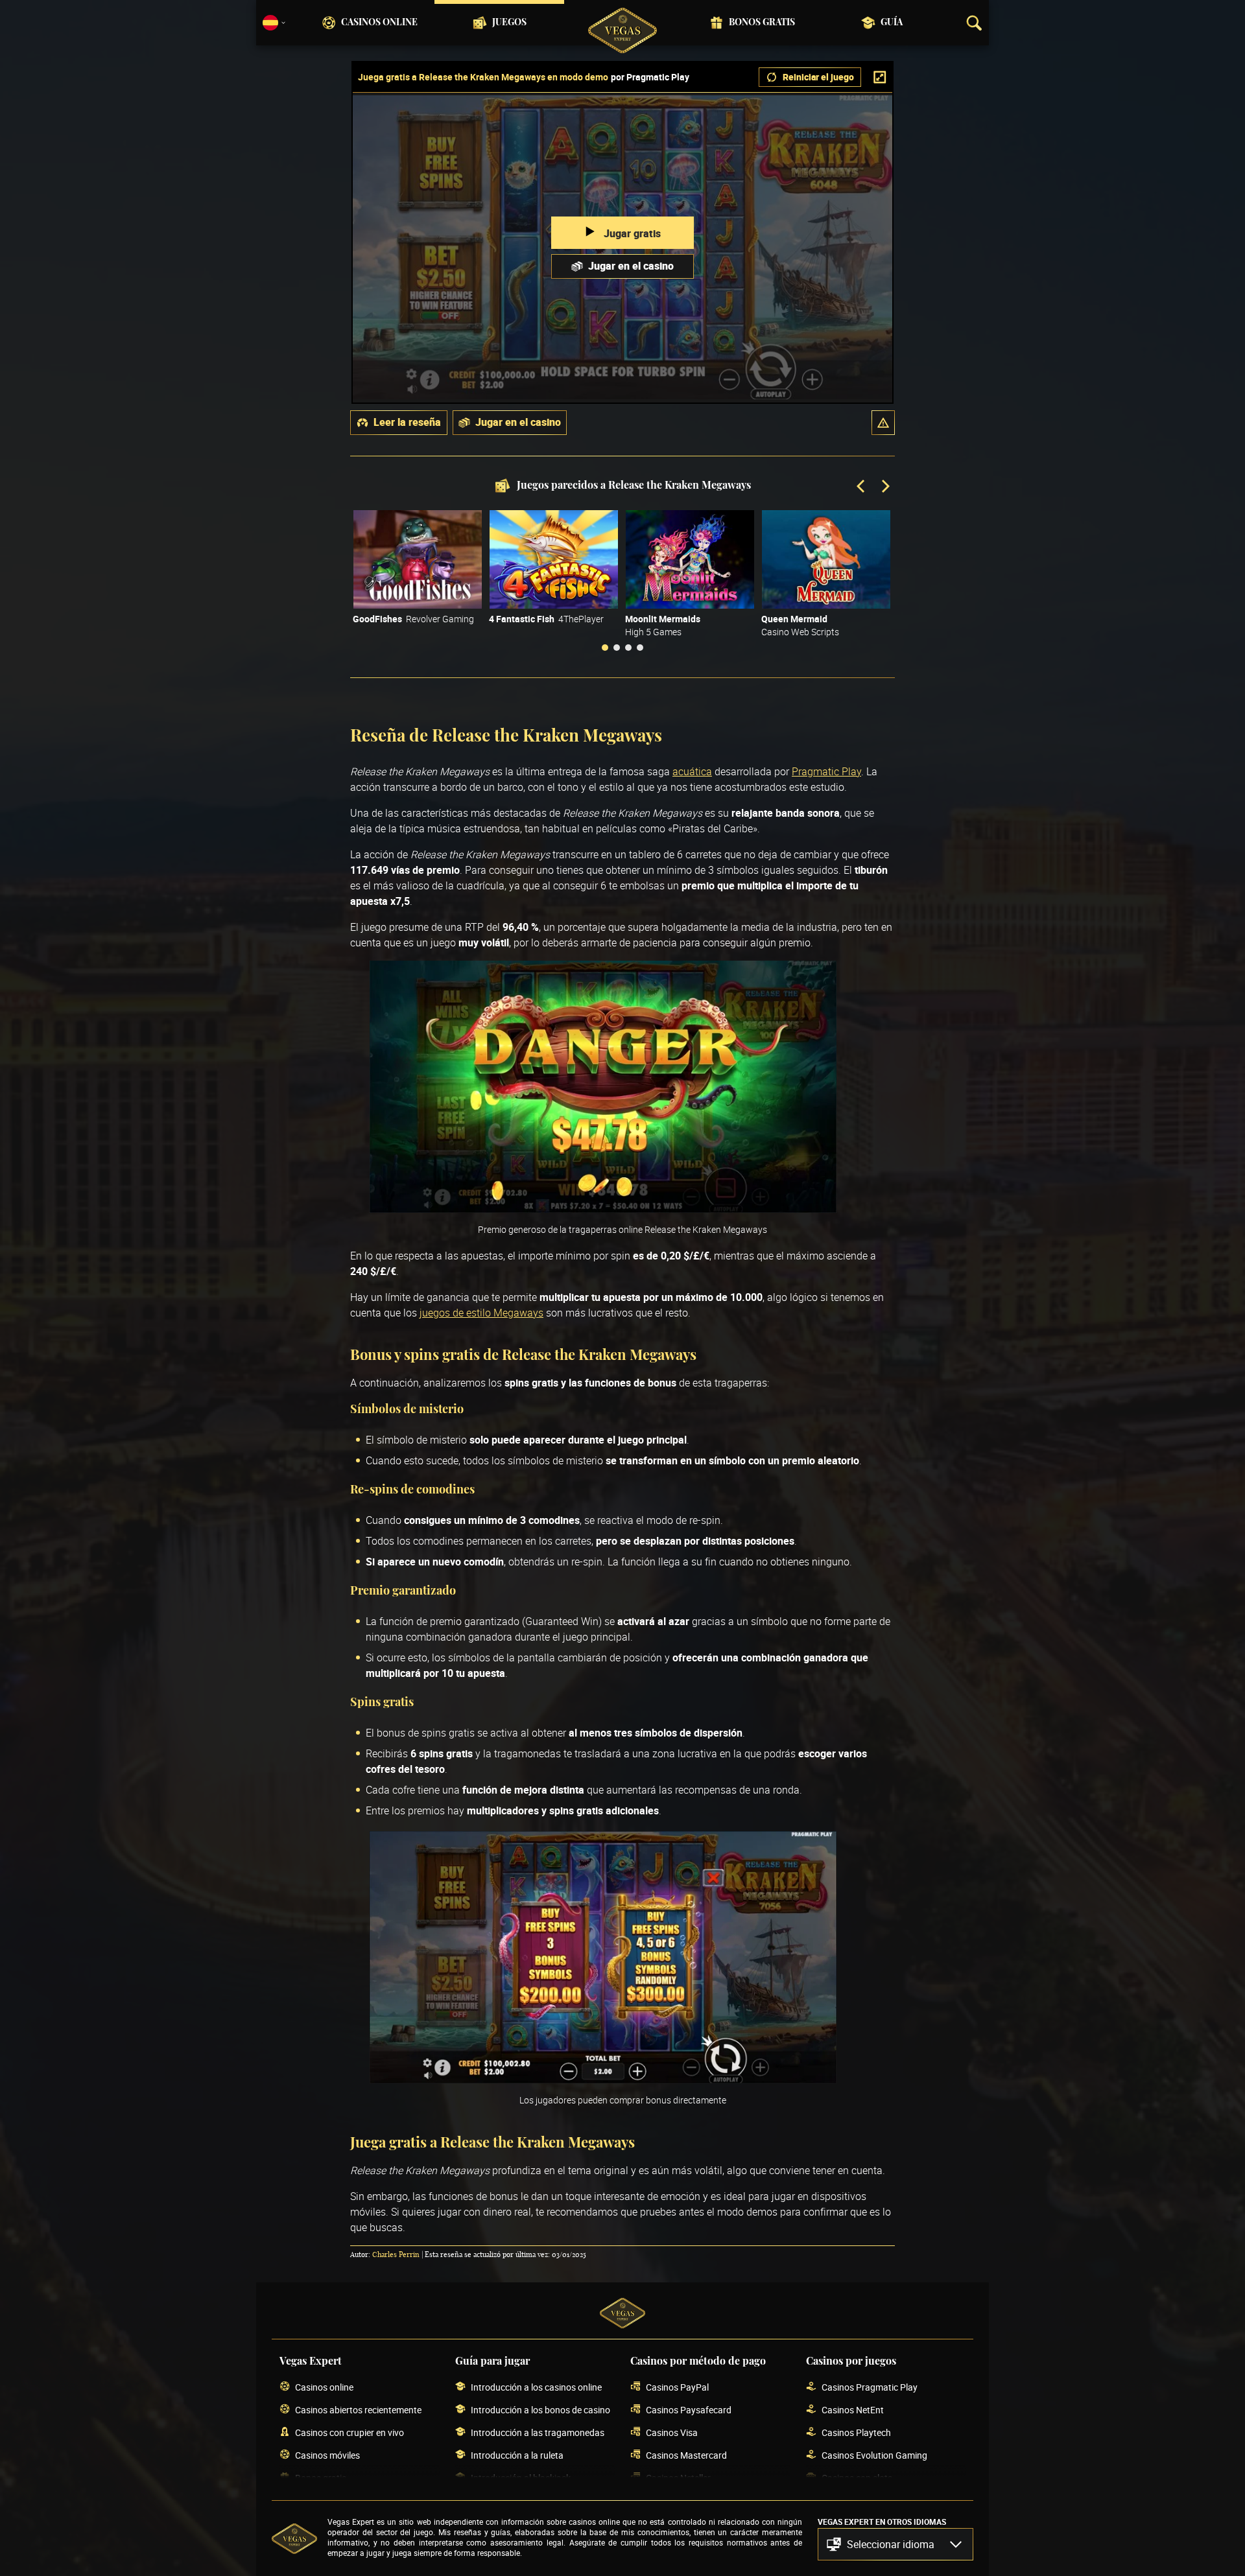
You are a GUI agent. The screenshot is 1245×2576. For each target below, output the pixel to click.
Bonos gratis (762, 23)
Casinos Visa (672, 2432)
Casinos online (379, 23)
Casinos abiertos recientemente (358, 2410)
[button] (883, 423)
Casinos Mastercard (686, 2455)
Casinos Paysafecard (689, 2410)
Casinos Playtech (856, 2432)
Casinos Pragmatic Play (870, 2387)
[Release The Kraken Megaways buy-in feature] (603, 2079)
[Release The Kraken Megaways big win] (603, 1209)
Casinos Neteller (678, 2478)
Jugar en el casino (631, 266)
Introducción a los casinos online (536, 2387)
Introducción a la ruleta (517, 2455)
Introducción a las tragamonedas (538, 2432)
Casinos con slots (857, 2478)
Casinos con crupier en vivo (350, 2432)
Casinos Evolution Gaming (874, 2455)
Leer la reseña (407, 422)
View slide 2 (617, 648)
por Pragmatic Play (650, 77)
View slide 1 (605, 648)
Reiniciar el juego (818, 77)
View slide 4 (640, 648)
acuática (692, 771)
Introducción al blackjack (521, 2478)
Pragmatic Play (826, 771)
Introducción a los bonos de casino (540, 2410)
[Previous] (862, 487)
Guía (892, 23)
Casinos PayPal (677, 2387)
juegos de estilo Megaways (481, 1313)
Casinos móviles (327, 2455)
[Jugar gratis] (418, 559)
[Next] (884, 487)
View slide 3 (628, 648)
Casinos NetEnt (853, 2410)
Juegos (509, 23)
